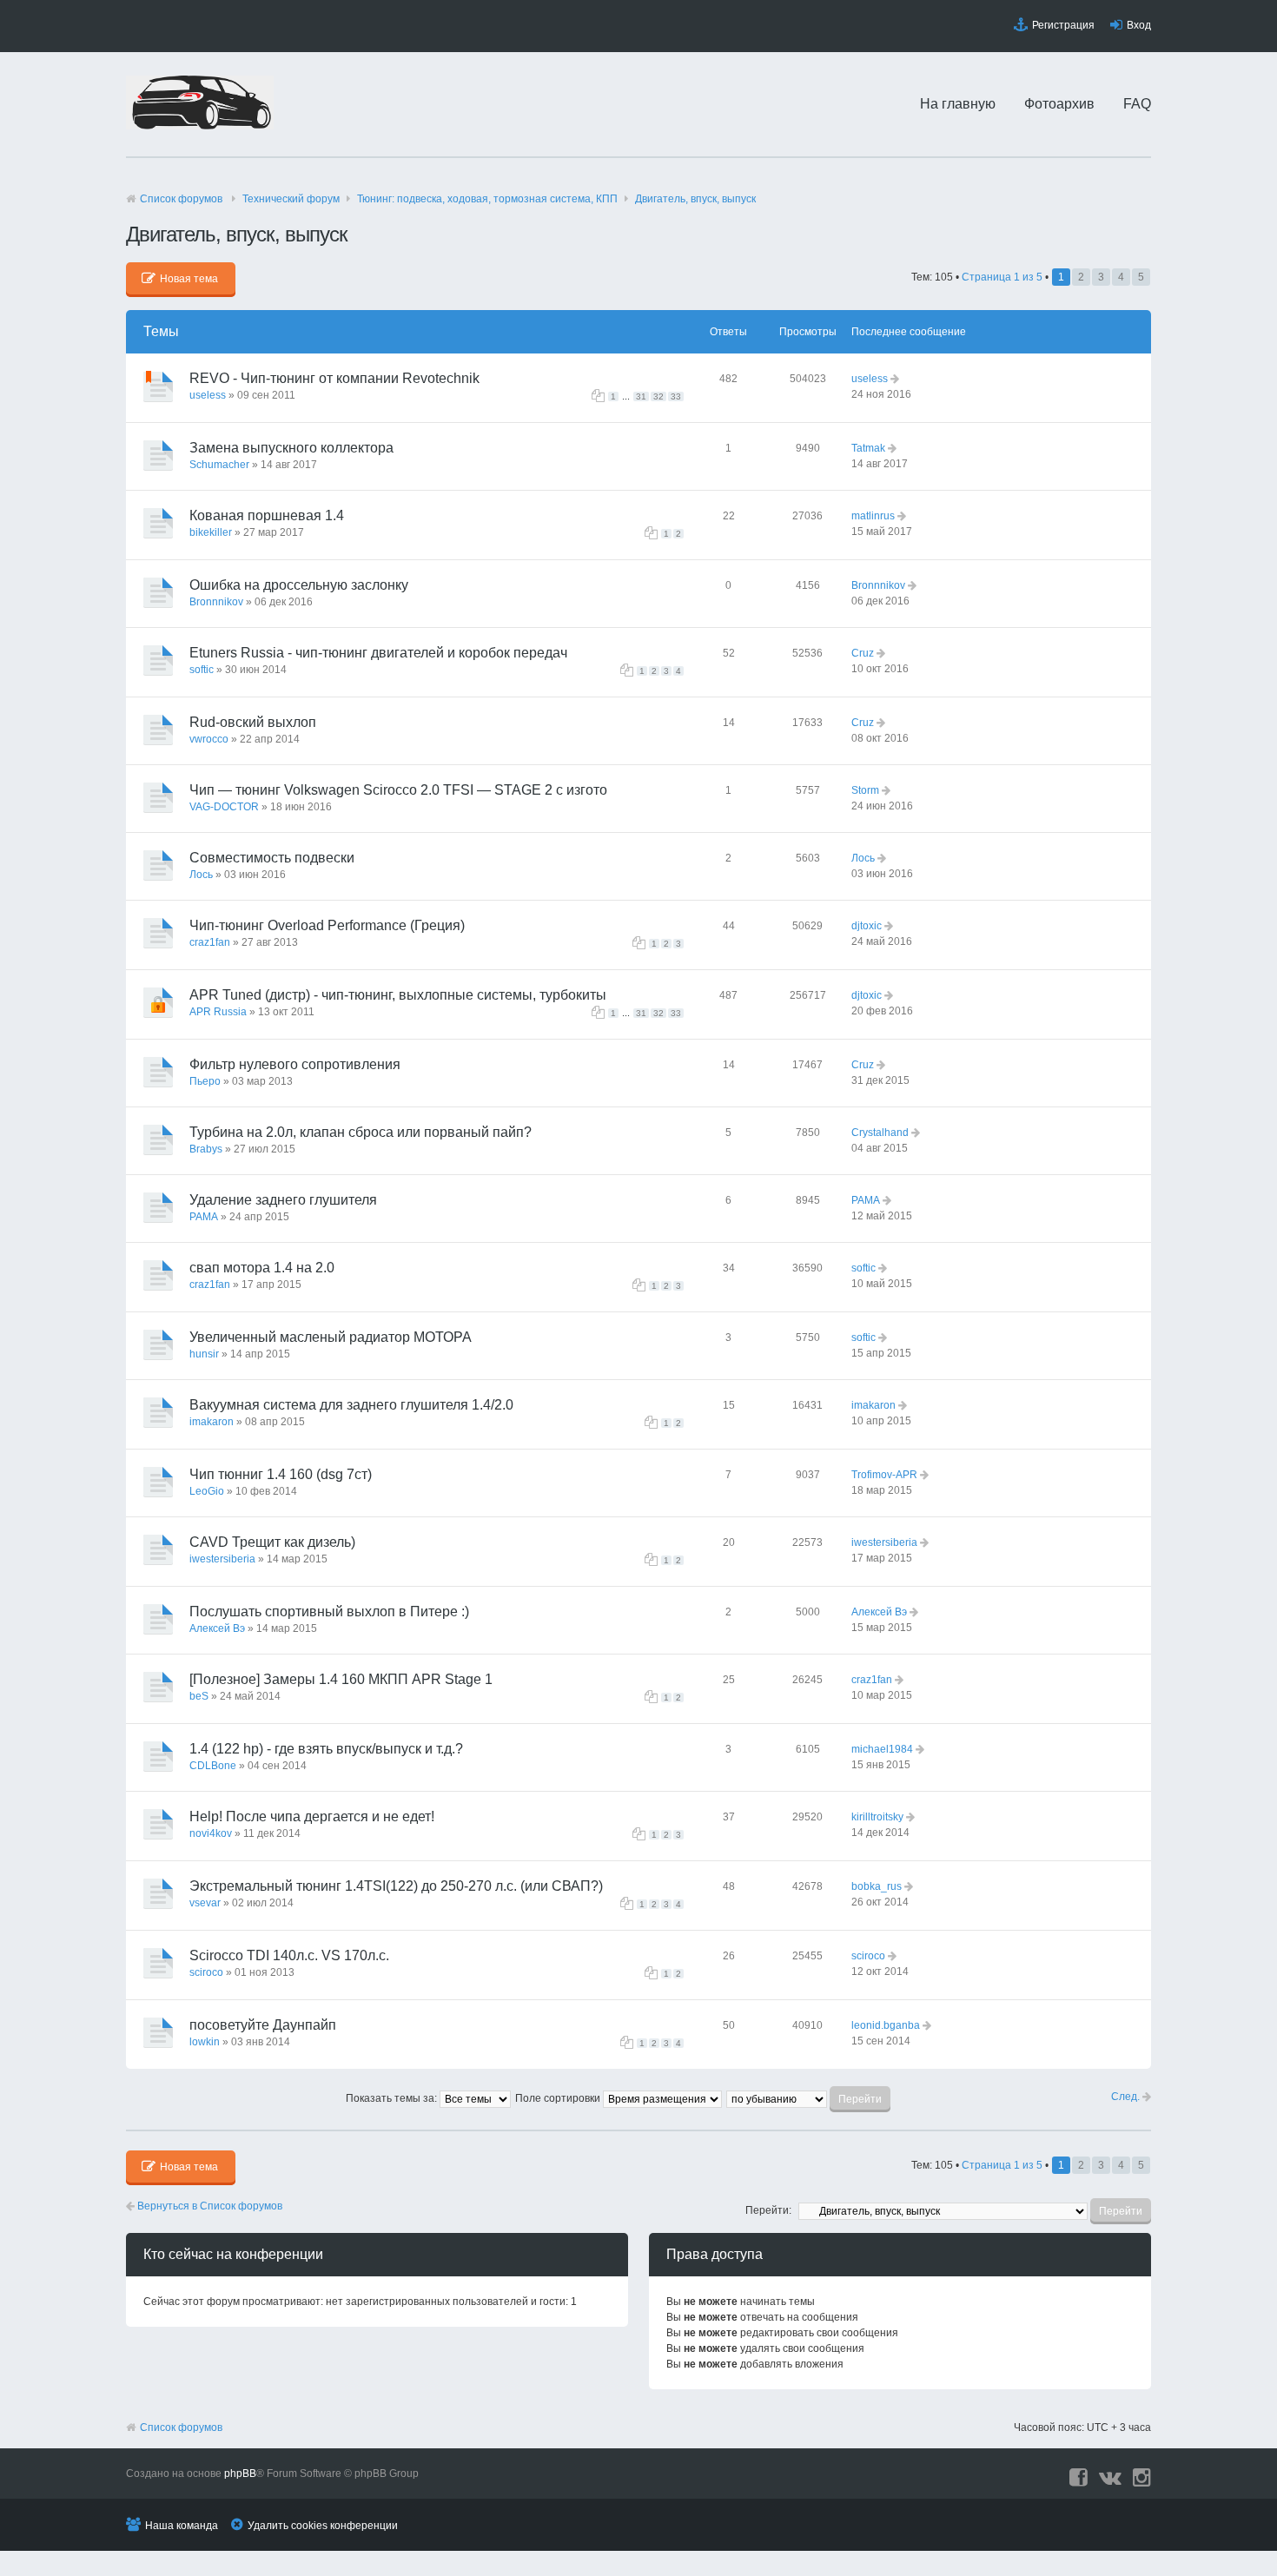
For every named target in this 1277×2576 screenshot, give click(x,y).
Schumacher (219, 465)
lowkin (205, 2042)
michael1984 (882, 1749)
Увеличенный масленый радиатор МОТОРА (331, 1337)
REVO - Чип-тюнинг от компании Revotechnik (334, 378)
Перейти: (768, 2210)
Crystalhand (880, 1133)
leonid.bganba (886, 2025)
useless (208, 395)
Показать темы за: (393, 2098)
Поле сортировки (559, 2098)
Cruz (863, 653)
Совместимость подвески (272, 858)
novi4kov (211, 1833)
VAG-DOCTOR (224, 807)
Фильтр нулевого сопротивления (295, 1064)
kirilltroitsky (877, 1817)
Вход (1139, 25)
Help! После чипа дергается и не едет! (312, 1816)
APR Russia (218, 1012)
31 (641, 396)
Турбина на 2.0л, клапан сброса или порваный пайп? (361, 1132)
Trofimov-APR (884, 1475)
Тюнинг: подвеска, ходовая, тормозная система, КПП (487, 199)
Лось (201, 875)
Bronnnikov (216, 602)
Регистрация (1063, 25)
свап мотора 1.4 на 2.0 (262, 1268)
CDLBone (213, 1766)
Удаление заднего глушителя (283, 1200)
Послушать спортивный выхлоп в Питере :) (329, 1612)
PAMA (204, 1217)
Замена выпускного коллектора (291, 448)
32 (658, 396)
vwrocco (209, 739)
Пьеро (205, 1081)
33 (676, 396)
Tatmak (868, 448)
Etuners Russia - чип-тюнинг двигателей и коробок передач (378, 653)
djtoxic (867, 926)
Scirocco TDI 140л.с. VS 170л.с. (289, 1955)
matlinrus (873, 516)
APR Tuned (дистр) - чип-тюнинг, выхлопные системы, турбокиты (398, 995)
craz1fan (210, 942)
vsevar (205, 1903)
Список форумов (181, 199)
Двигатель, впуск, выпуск (695, 199)
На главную (958, 104)
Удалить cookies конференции (323, 2526)
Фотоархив (1059, 104)
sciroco (206, 1972)
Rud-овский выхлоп (253, 722)
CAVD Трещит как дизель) (272, 1542)
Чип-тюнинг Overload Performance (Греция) (327, 925)
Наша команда (182, 2526)
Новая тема (189, 279)
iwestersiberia (222, 1559)
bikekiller (211, 532)
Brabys (206, 1149)
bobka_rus (877, 1886)
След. (1127, 2097)
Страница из (1002, 277)
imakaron (212, 1422)
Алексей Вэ (217, 1628)
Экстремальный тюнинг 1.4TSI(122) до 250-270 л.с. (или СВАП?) (396, 1886)
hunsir (204, 1354)
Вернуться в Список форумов (208, 2206)
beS (199, 1696)
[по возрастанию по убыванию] (809, 2098)
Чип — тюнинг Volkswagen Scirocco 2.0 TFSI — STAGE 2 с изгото (398, 790)
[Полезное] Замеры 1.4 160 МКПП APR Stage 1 (341, 1679)
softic (202, 670)
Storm (865, 790)
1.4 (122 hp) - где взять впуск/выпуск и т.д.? (326, 1749)
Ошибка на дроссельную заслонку (299, 585)
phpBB (240, 2474)
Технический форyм (291, 199)
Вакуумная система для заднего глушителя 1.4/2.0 (351, 1405)
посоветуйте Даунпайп (263, 2025)
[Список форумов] (200, 126)
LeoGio (207, 1491)
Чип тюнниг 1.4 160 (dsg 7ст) (281, 1474)
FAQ (1137, 104)
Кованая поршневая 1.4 (267, 515)
